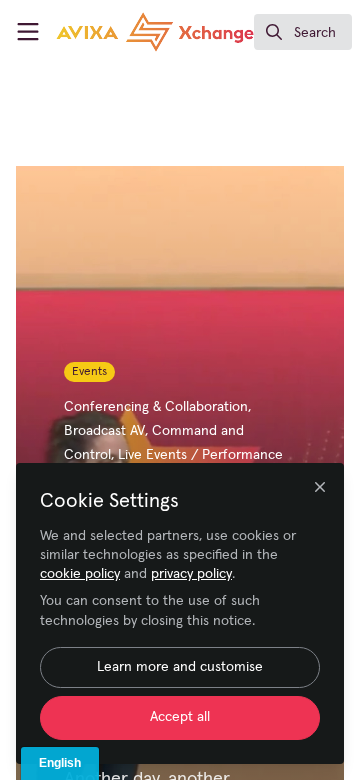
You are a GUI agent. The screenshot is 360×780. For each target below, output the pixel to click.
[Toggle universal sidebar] (28, 32)
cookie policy (80, 574)
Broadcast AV (104, 431)
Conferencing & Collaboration (156, 407)
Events (89, 372)
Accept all (180, 717)
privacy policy (191, 574)
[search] (303, 32)
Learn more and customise (180, 667)
